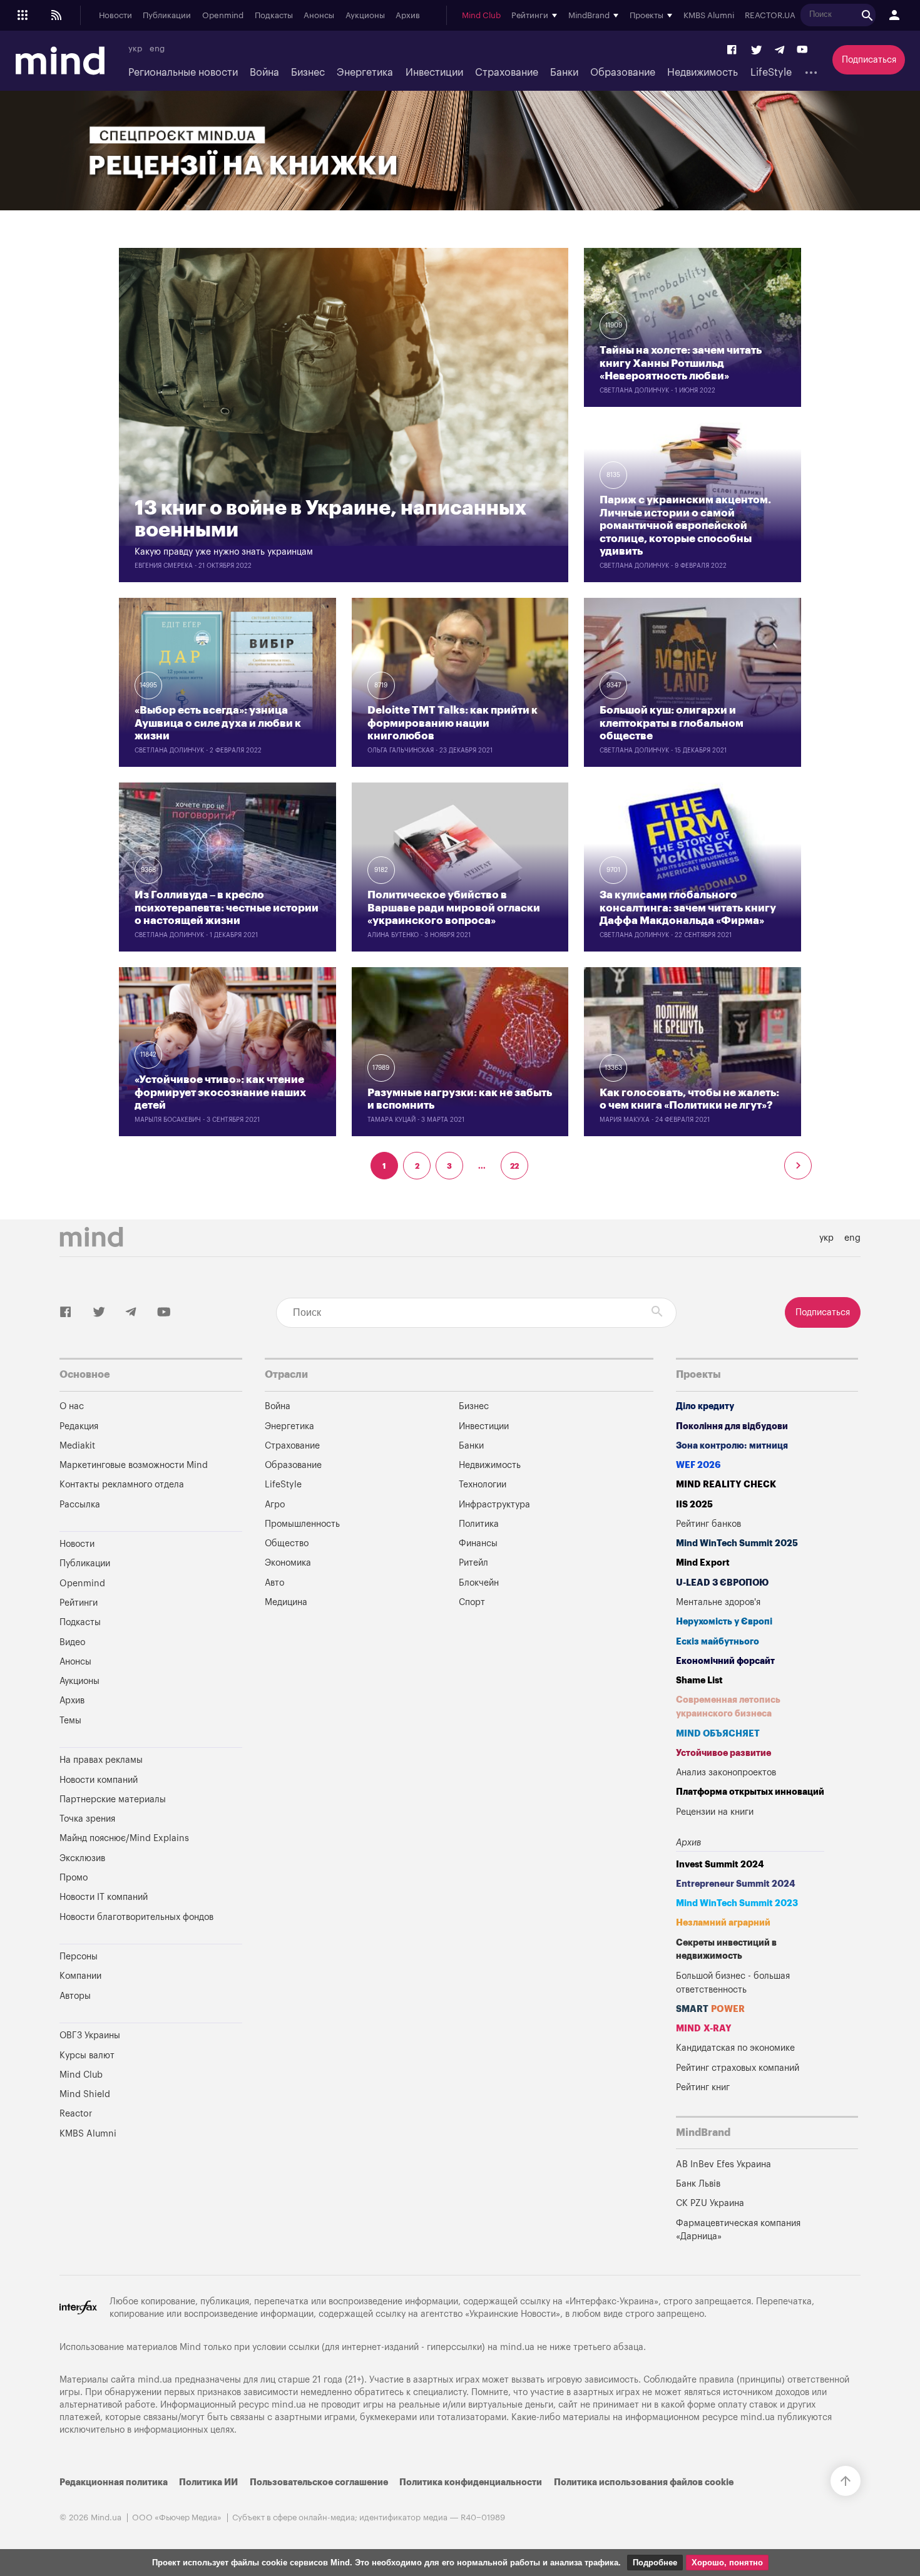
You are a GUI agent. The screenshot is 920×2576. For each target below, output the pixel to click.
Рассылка (80, 1505)
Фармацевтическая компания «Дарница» (738, 2230)
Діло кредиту (705, 1406)
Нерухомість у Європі (724, 1622)
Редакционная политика (114, 2482)
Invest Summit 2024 (720, 1865)
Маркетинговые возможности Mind (134, 1465)
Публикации (167, 16)
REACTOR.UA (770, 16)
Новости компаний (99, 1780)
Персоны (79, 1957)
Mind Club (481, 16)
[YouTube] (802, 50)
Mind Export (703, 1563)
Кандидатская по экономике (735, 2048)
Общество (287, 1543)
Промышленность (302, 1524)
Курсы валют (87, 2055)
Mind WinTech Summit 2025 (737, 1543)
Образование (623, 73)
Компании (80, 1976)
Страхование (507, 73)
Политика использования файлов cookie (644, 2482)
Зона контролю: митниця (732, 1446)
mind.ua (517, 2347)
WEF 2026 (698, 1465)
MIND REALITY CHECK (726, 1485)
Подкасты (274, 16)
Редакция (79, 1426)
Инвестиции (434, 73)
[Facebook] (732, 50)
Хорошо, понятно (727, 2563)
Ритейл (473, 1563)
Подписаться (869, 60)
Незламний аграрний (723, 1923)
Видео (72, 1642)
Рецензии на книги (715, 1812)
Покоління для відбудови (732, 1426)
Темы (70, 1721)
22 (514, 1166)
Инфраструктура (494, 1505)
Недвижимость (703, 73)
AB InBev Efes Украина (723, 2164)
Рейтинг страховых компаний (738, 2068)
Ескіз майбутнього (718, 1642)
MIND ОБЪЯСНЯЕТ (718, 1734)
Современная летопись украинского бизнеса (728, 1707)
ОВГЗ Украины (90, 2035)
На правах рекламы (101, 1760)
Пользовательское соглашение (319, 2482)
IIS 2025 (694, 1505)
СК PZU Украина (710, 2203)
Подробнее (655, 2563)
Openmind (223, 16)
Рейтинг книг (703, 2087)
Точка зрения (87, 1819)
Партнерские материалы (113, 1799)
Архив (408, 16)
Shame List (699, 1681)
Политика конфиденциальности (471, 2482)
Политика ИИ (208, 2482)
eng (157, 49)
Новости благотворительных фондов (136, 1917)
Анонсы (319, 16)
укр (135, 49)
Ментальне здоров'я (718, 1602)
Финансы (478, 1543)
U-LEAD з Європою (722, 1583)
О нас (72, 1406)
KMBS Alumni (709, 16)
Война (264, 73)
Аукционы (365, 16)
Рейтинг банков (708, 1524)
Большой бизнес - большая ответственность (733, 1983)
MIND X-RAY (704, 2029)
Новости (115, 16)
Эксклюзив (82, 1858)
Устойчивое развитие (723, 1753)
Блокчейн (479, 1583)
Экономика (288, 1563)
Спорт (472, 1602)
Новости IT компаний (104, 1897)
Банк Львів (698, 2184)
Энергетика (365, 73)
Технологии (483, 1485)
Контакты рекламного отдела (122, 1485)
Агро (275, 1505)
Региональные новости (183, 73)
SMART (710, 2009)
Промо (74, 1878)
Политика (479, 1524)
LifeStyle (771, 73)
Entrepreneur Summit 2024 (736, 1884)
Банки (564, 73)
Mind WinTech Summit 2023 (737, 1903)
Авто (274, 1583)
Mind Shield (85, 2094)
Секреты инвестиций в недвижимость (726, 1950)
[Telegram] (779, 50)
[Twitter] (757, 50)
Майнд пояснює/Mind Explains (124, 1838)
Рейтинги (79, 1603)
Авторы (75, 1996)
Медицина (286, 1602)
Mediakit (77, 1446)
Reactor (76, 2114)
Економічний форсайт (725, 1661)
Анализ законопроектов (726, 1773)
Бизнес (308, 73)
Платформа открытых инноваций (750, 1792)
